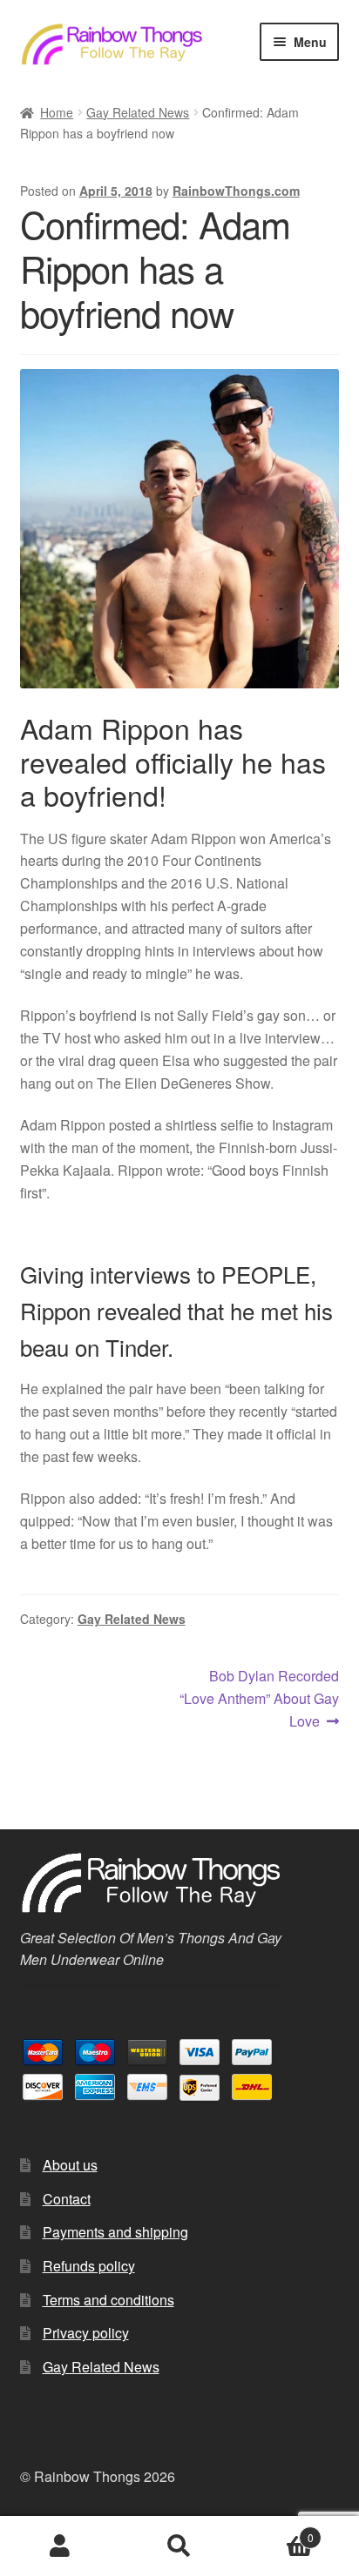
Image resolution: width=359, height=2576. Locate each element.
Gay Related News (138, 112)
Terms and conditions (108, 2300)
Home (57, 112)
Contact (67, 2199)
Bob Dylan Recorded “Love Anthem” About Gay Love (259, 1698)
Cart (277, 2531)
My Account (60, 2546)
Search (179, 2546)
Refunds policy (89, 2266)
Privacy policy (86, 2333)
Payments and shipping (115, 2232)
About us (70, 2165)
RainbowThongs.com (236, 191)
